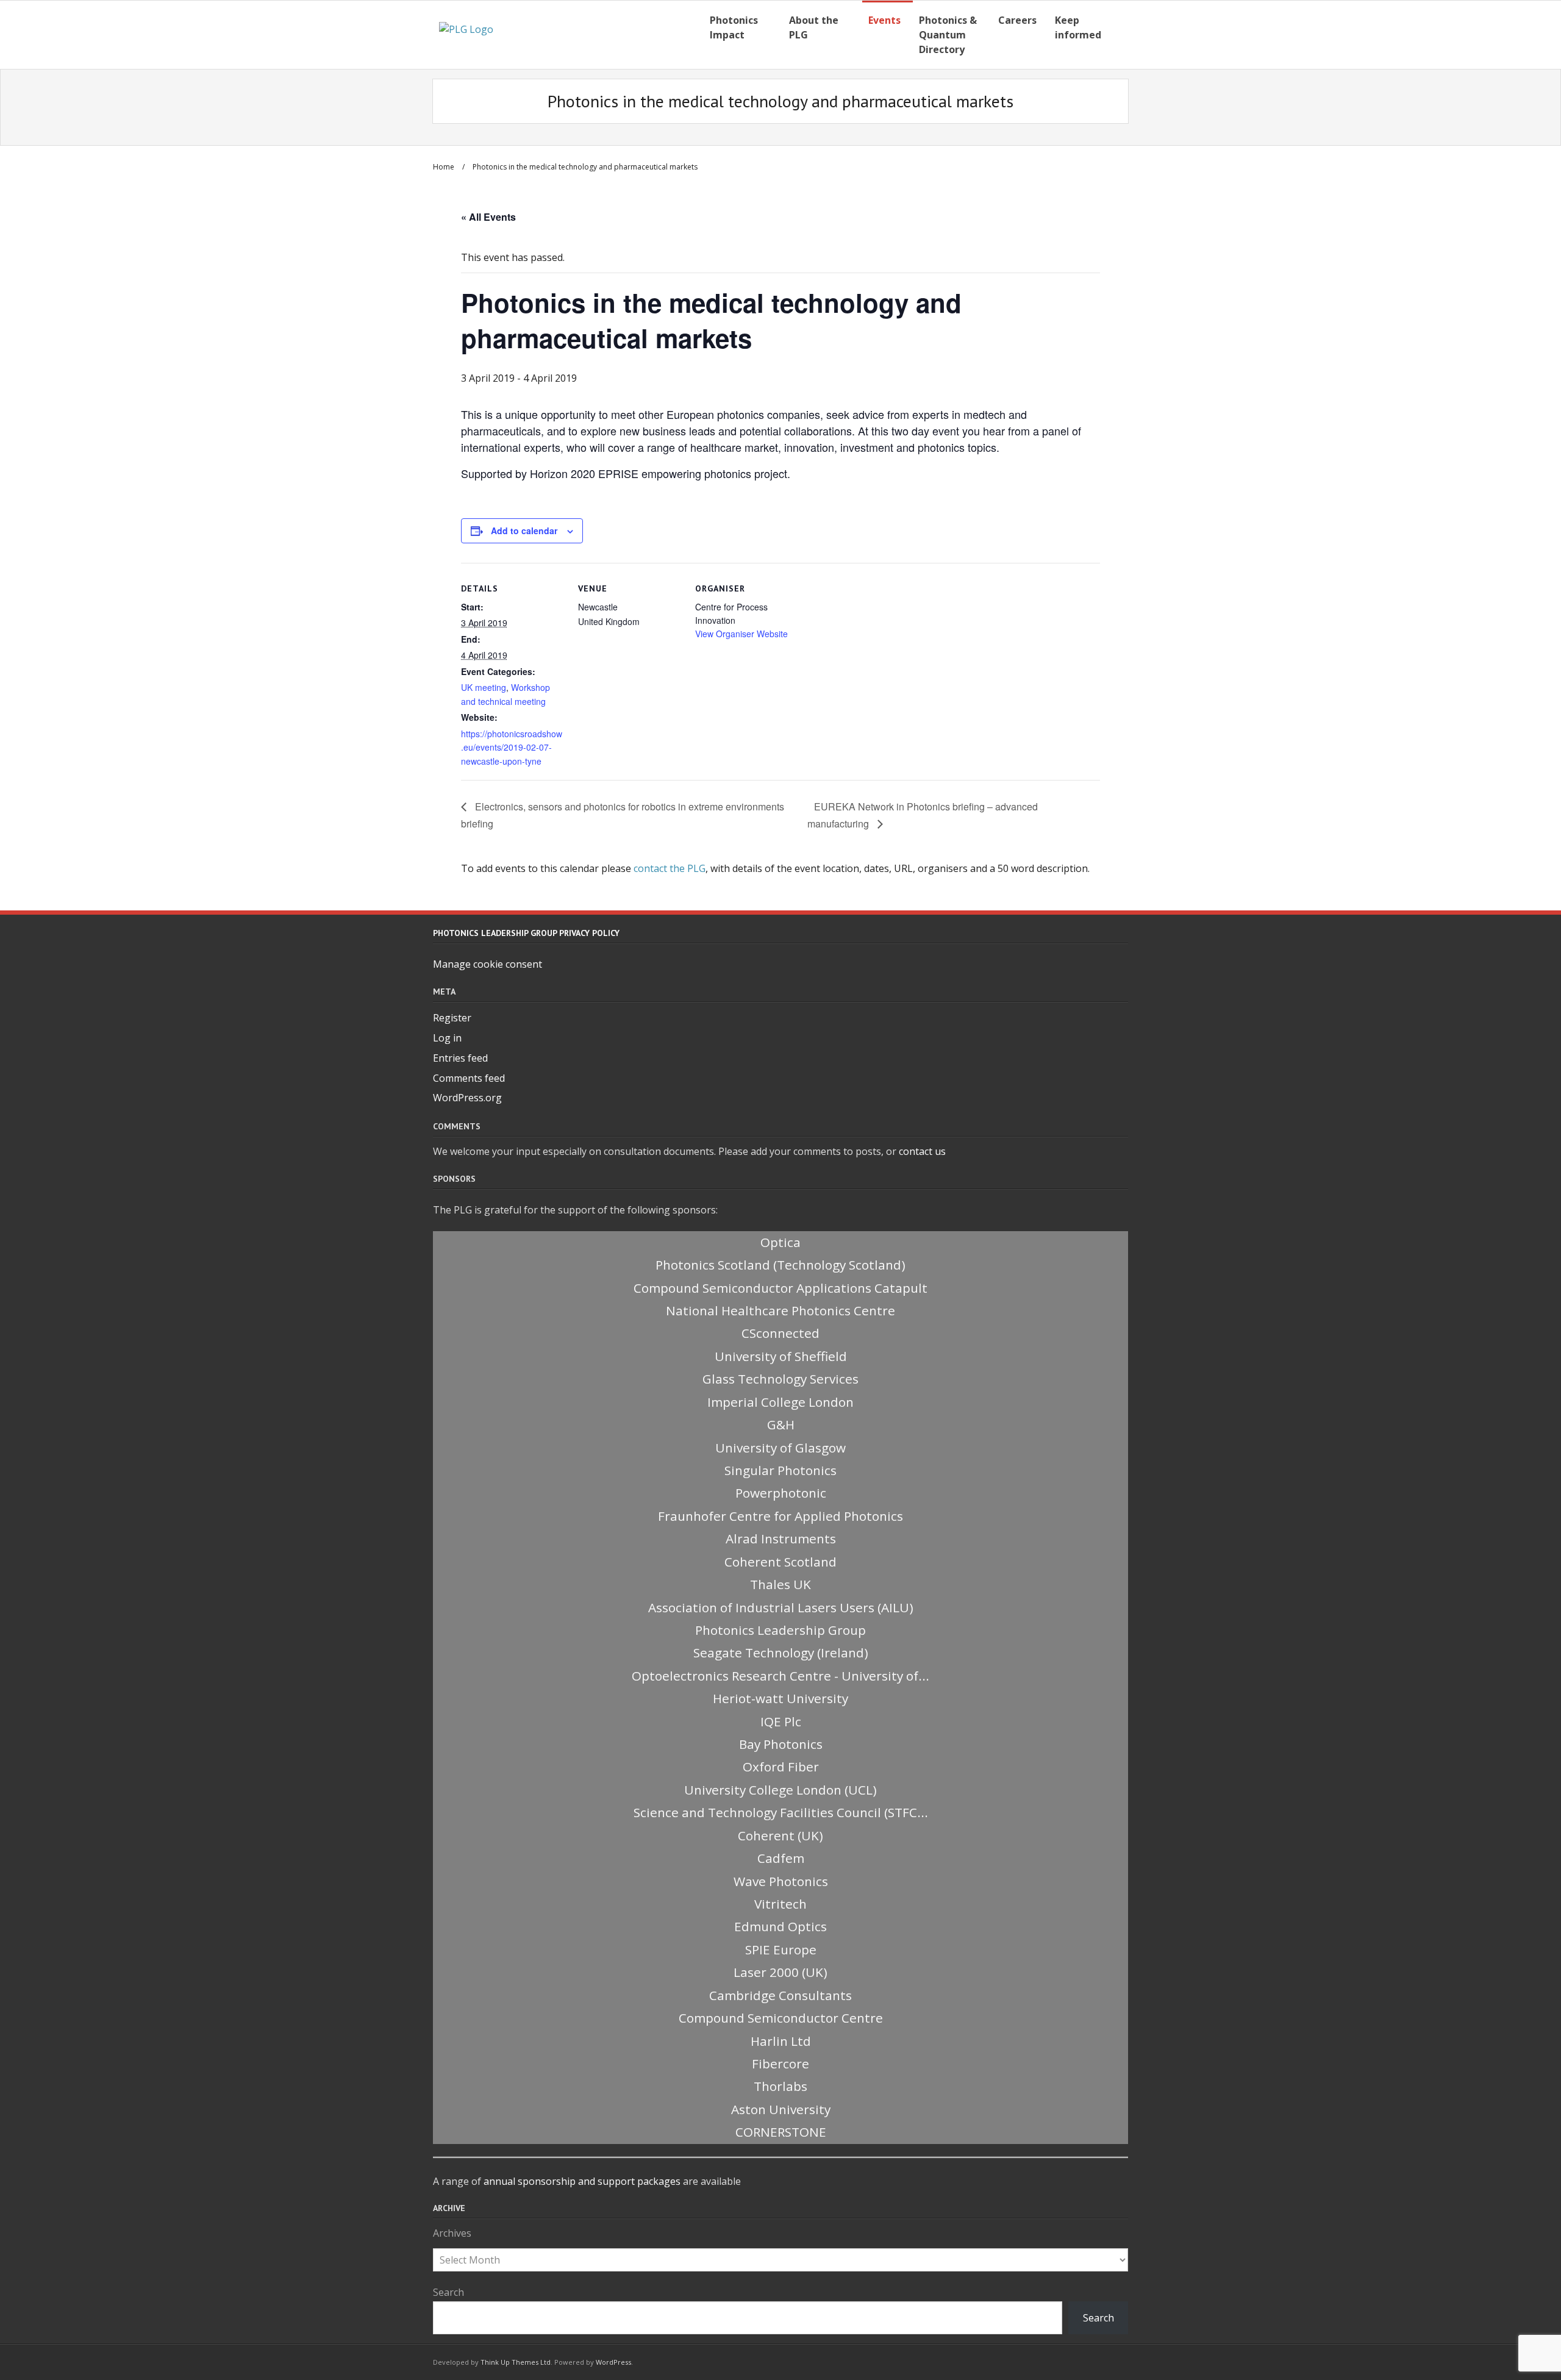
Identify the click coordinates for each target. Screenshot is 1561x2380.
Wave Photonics (781, 1881)
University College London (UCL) (780, 1790)
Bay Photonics (781, 1744)
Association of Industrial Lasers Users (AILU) (781, 1607)
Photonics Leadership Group (780, 1630)
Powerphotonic (781, 1493)
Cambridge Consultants (780, 1995)
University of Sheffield (781, 1356)
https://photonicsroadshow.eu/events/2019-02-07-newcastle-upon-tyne (512, 747)
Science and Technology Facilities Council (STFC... (781, 1812)
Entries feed (460, 1058)
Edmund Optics (780, 1926)
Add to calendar (524, 531)
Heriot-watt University (780, 1698)
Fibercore (780, 2064)
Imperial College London (780, 1402)
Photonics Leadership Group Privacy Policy (526, 933)
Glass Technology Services (780, 1379)
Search (448, 2292)
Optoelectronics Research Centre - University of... (780, 1676)
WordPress (613, 2362)
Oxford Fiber (781, 1767)
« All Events (488, 217)
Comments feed (469, 1078)
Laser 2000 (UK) (780, 1972)
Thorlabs (780, 2086)
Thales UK (780, 1584)
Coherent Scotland (780, 1562)
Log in (447, 1038)
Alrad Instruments (781, 1538)
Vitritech (780, 1904)
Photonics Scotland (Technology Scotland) (780, 1265)
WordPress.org (467, 1098)
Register (452, 1018)
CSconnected (780, 1333)
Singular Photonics (780, 1470)
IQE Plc (781, 1721)
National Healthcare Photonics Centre (780, 1310)
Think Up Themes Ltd (516, 2362)
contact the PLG (670, 868)
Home (444, 167)
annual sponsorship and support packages (582, 2181)
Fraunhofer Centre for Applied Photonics (780, 1516)
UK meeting (484, 687)
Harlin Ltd (781, 2041)
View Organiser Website (741, 634)
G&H (781, 1424)
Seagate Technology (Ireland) (781, 1653)
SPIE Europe (781, 1949)
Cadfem (781, 1858)
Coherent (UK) (780, 1835)
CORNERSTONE (781, 2132)
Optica (780, 1242)
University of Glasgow (780, 1448)
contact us (922, 1151)
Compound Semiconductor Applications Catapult (780, 1288)
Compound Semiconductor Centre (781, 2018)
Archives (452, 2233)
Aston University (781, 2109)
